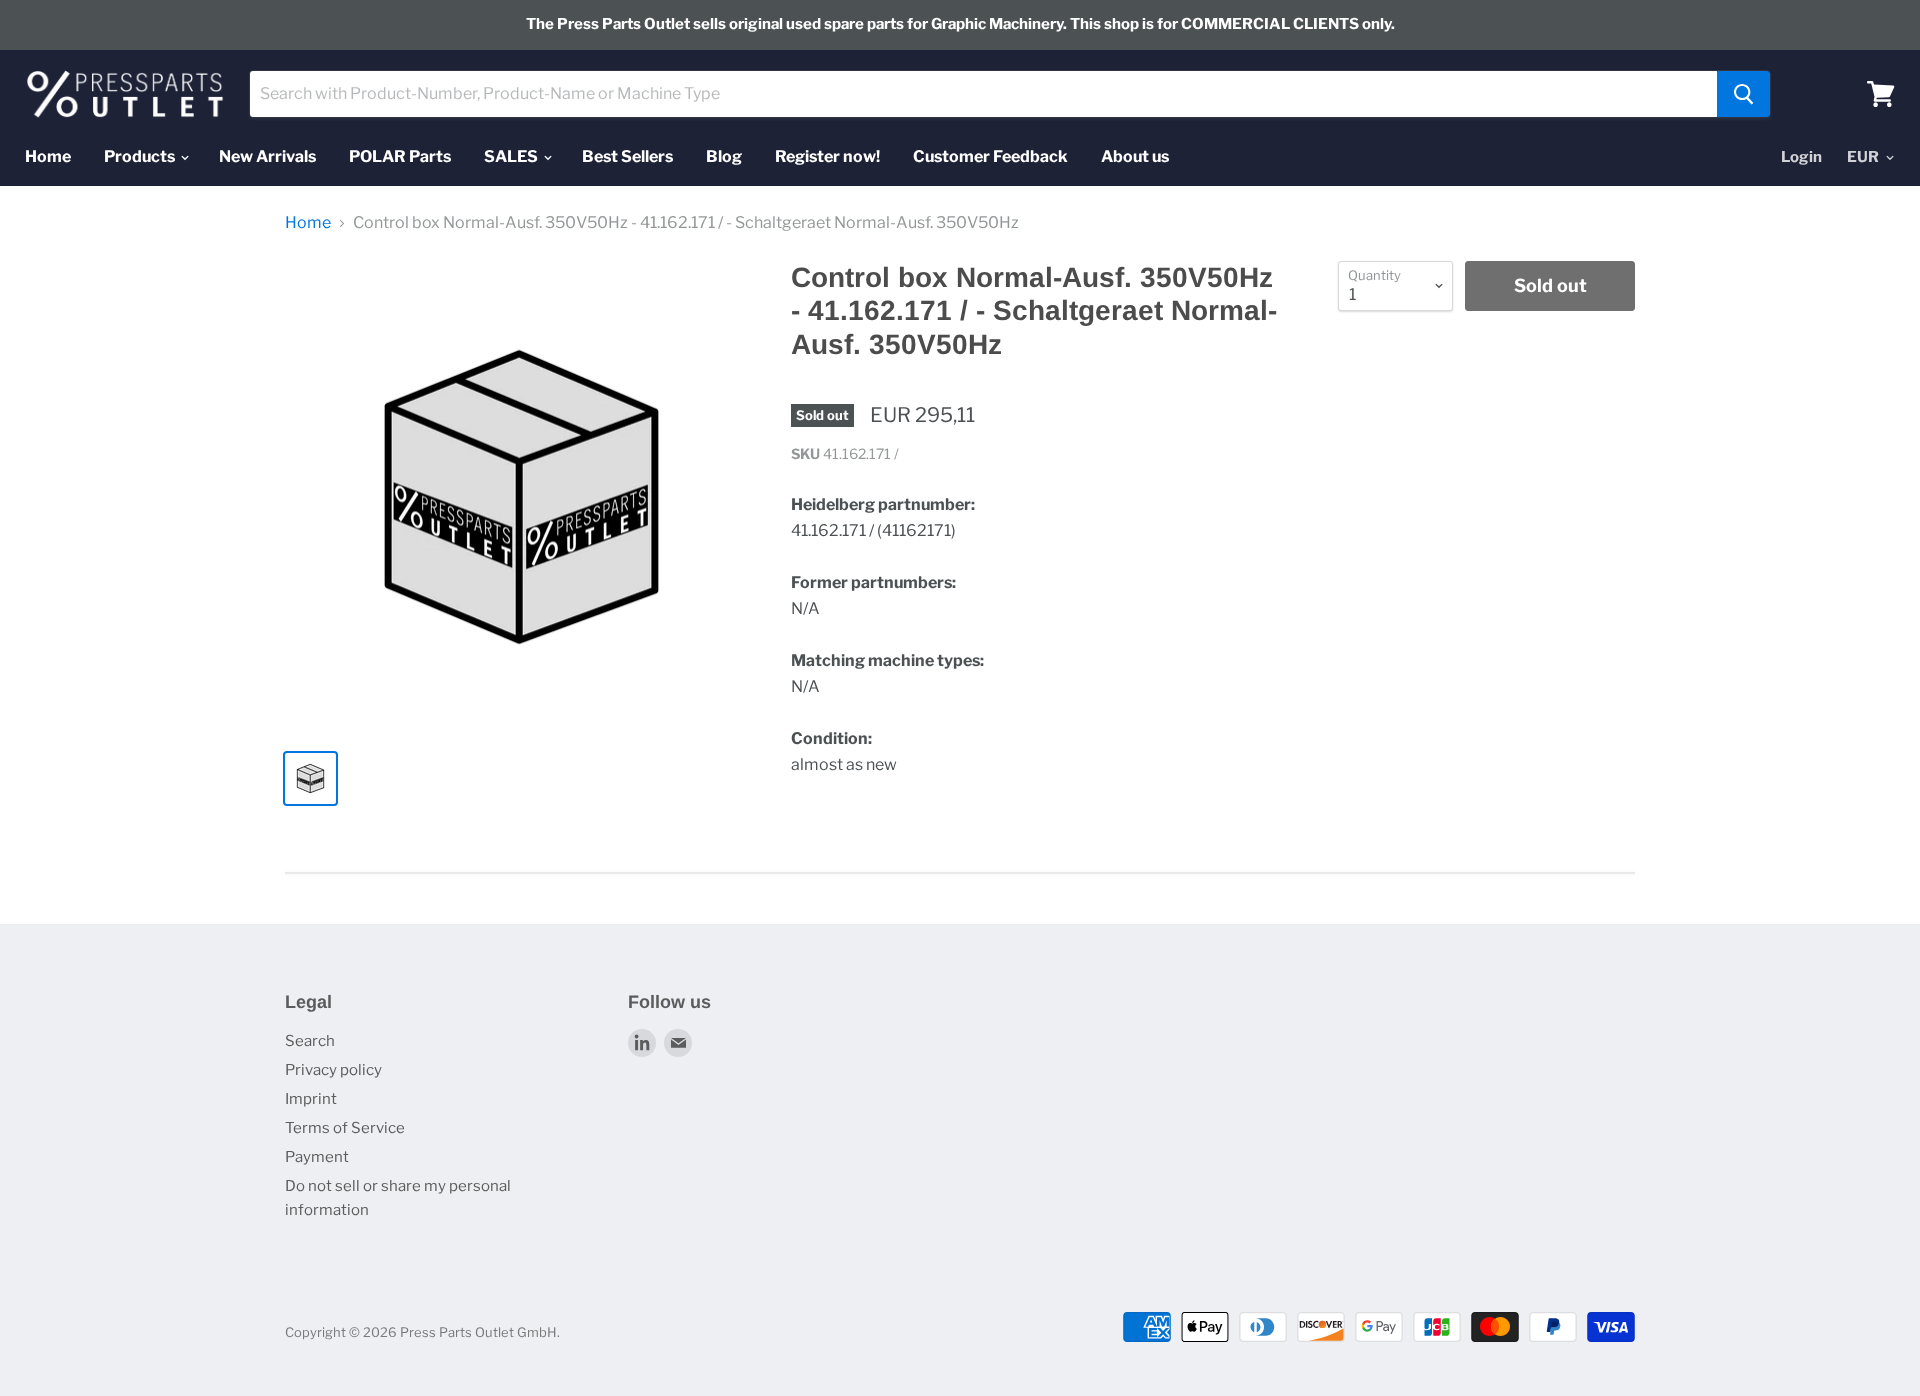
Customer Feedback (990, 156)
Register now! (827, 156)
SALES (512, 156)
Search (310, 1041)
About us (1135, 156)
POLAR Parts (400, 156)
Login (1801, 157)
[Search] (1743, 94)
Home (48, 156)
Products (141, 156)
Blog (724, 156)
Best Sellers (627, 156)
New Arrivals (267, 156)
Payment (317, 1157)
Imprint (311, 1099)
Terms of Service (345, 1128)
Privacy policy (333, 1070)
